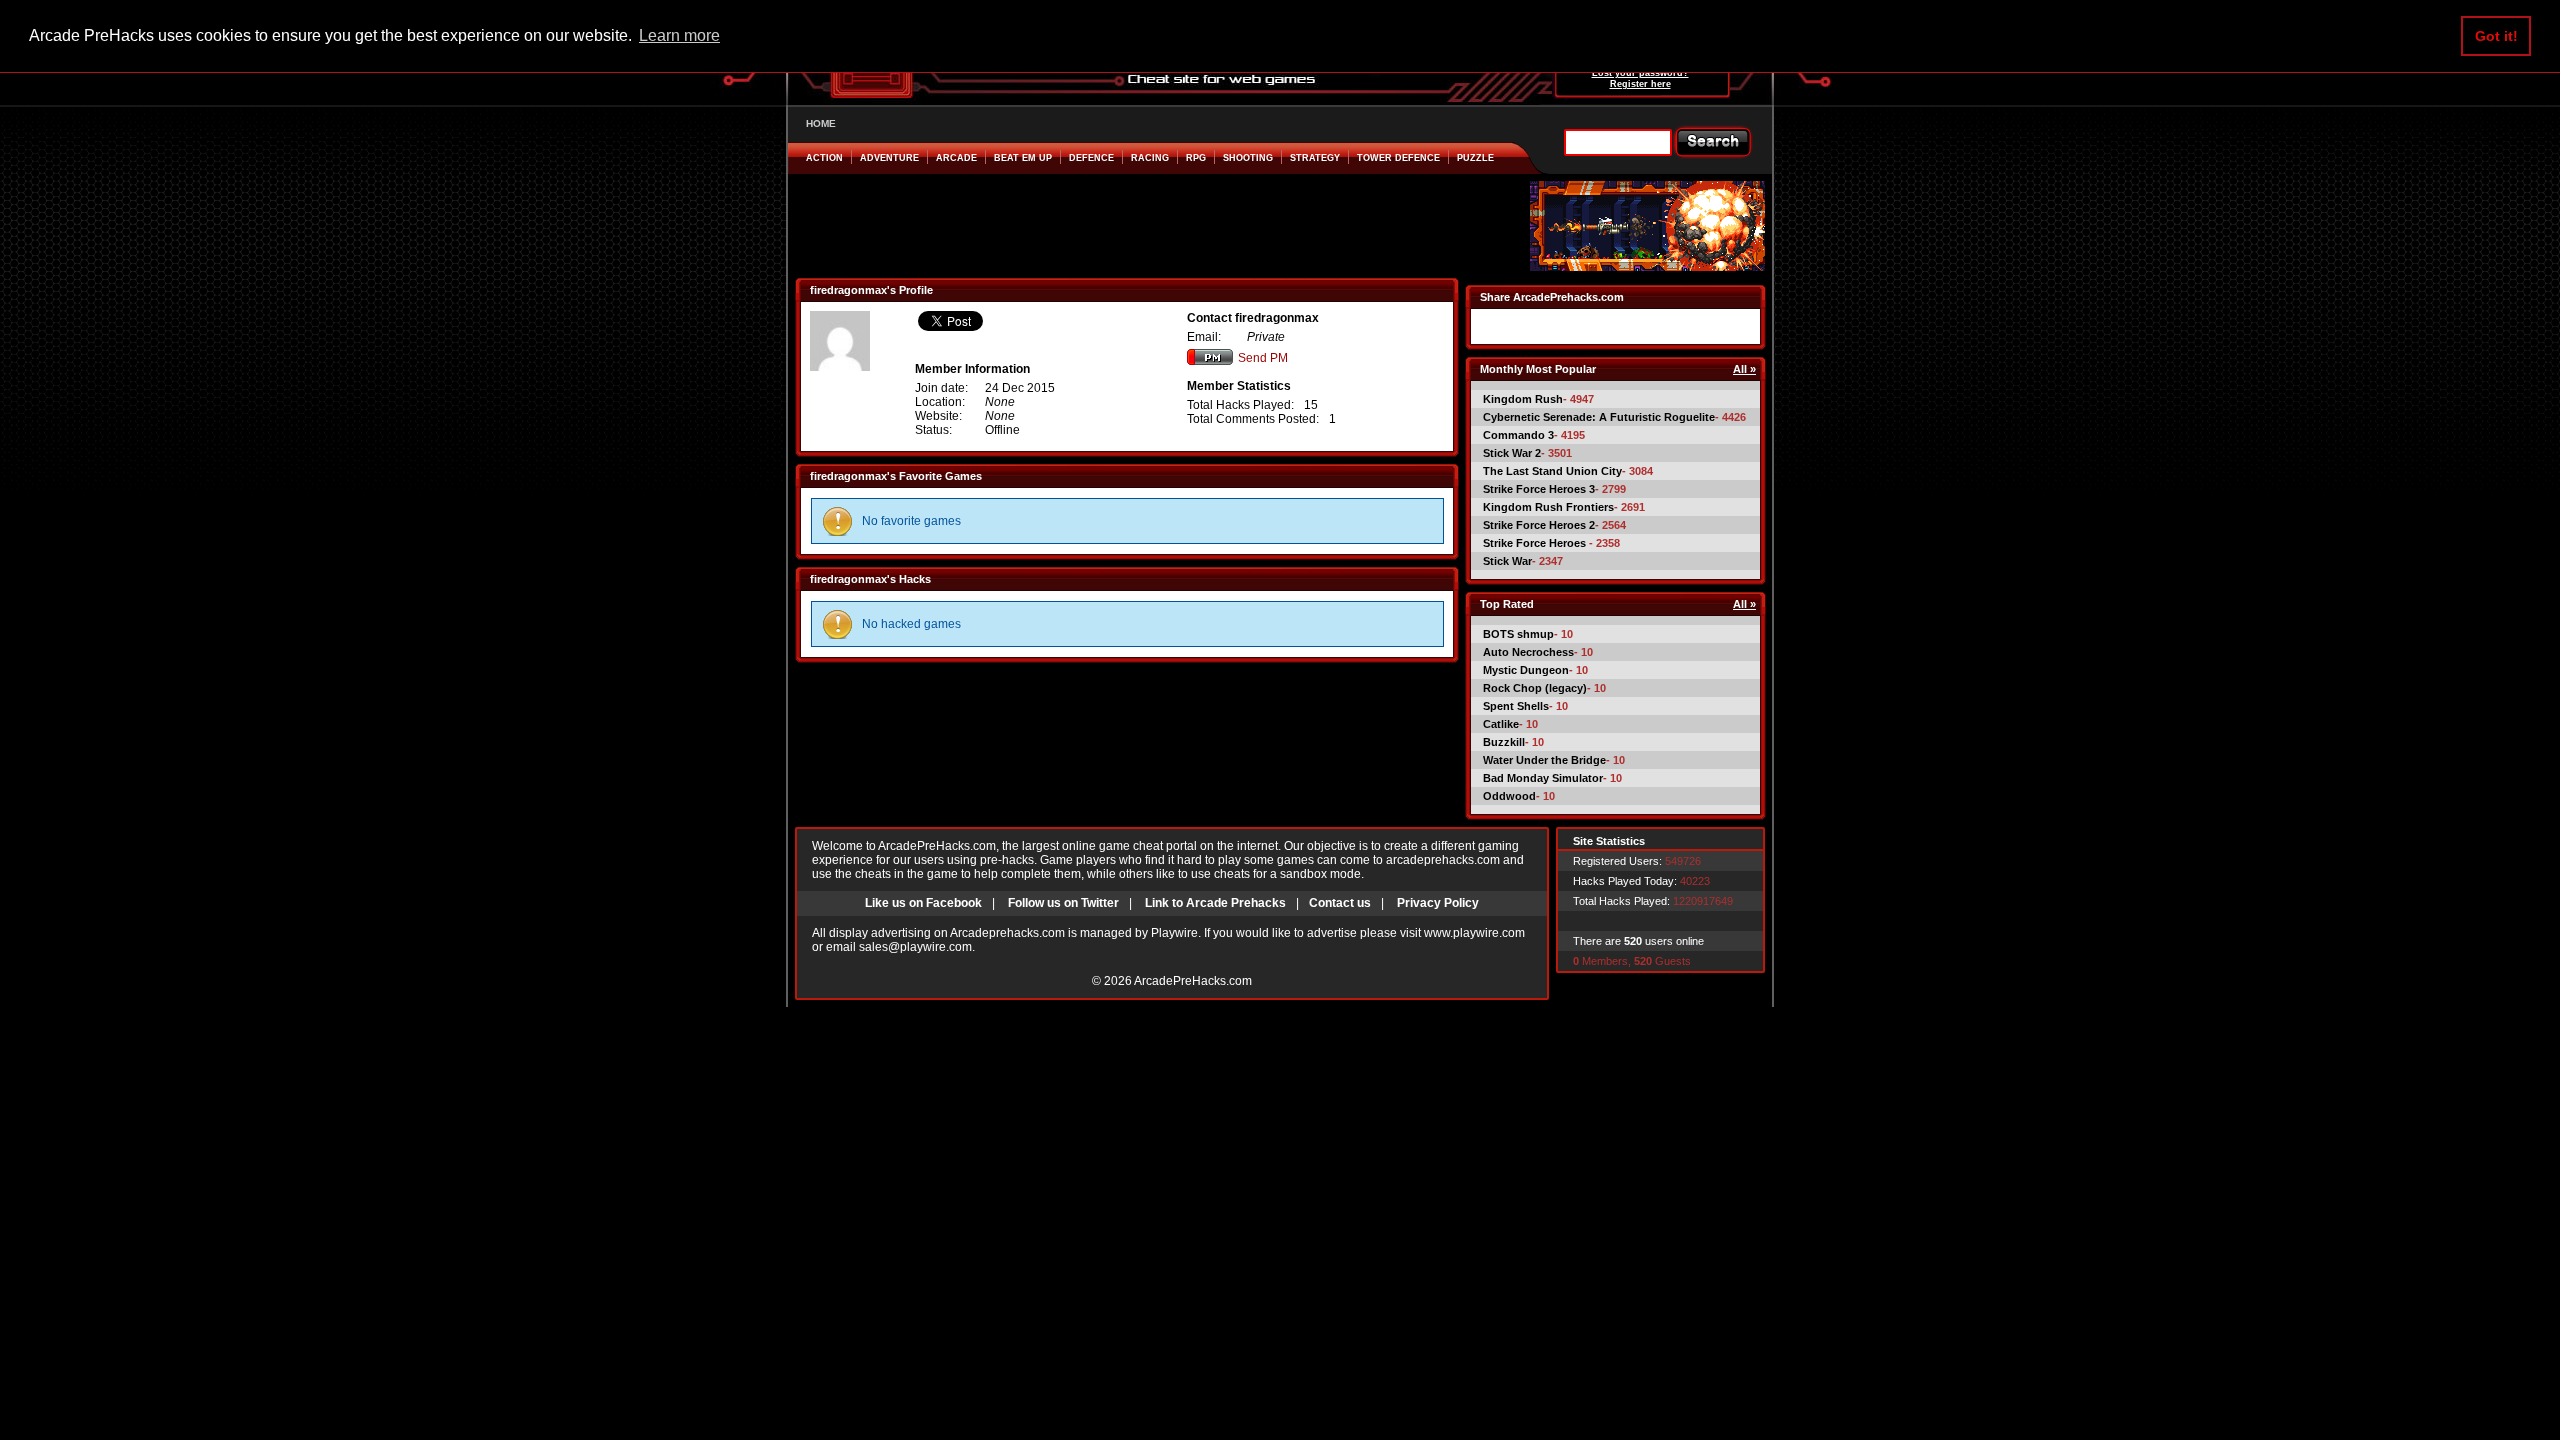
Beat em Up (1023, 158)
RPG (1196, 158)
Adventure (889, 158)
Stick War (1507, 561)
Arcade (956, 158)
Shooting (1248, 158)
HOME (821, 123)
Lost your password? (1640, 73)
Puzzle (1475, 158)
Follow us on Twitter (1063, 903)
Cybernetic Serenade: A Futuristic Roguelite (1599, 417)
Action (824, 158)
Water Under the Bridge (1544, 760)
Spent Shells (1516, 706)
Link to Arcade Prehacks (1215, 903)
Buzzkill (1504, 742)
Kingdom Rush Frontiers (1548, 507)
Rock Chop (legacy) (1535, 688)
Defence (1091, 158)
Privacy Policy (1438, 903)
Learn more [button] (679, 35)
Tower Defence (1398, 158)
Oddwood (1509, 796)
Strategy (1315, 158)
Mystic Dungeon (1526, 670)
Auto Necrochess (1528, 652)
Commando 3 (1518, 435)
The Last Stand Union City (1552, 471)
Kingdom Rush (1523, 399)
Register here (1640, 84)
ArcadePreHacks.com (1193, 981)
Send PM (1263, 358)
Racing (1150, 158)
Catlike (1501, 724)
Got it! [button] (2496, 36)
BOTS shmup (1518, 634)
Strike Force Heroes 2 (1539, 525)
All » (1744, 369)
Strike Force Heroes (1536, 543)
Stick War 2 (1512, 453)
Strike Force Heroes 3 (1539, 489)
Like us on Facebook (923, 903)
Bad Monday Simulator (1543, 778)
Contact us (1340, 903)
